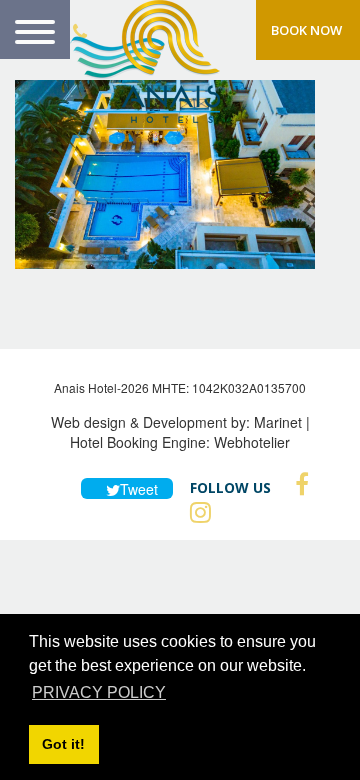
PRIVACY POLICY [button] (99, 692)
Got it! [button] (63, 744)
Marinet (278, 422)
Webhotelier (252, 442)
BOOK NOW (306, 30)
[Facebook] (297, 484)
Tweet (136, 489)
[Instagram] (195, 512)
